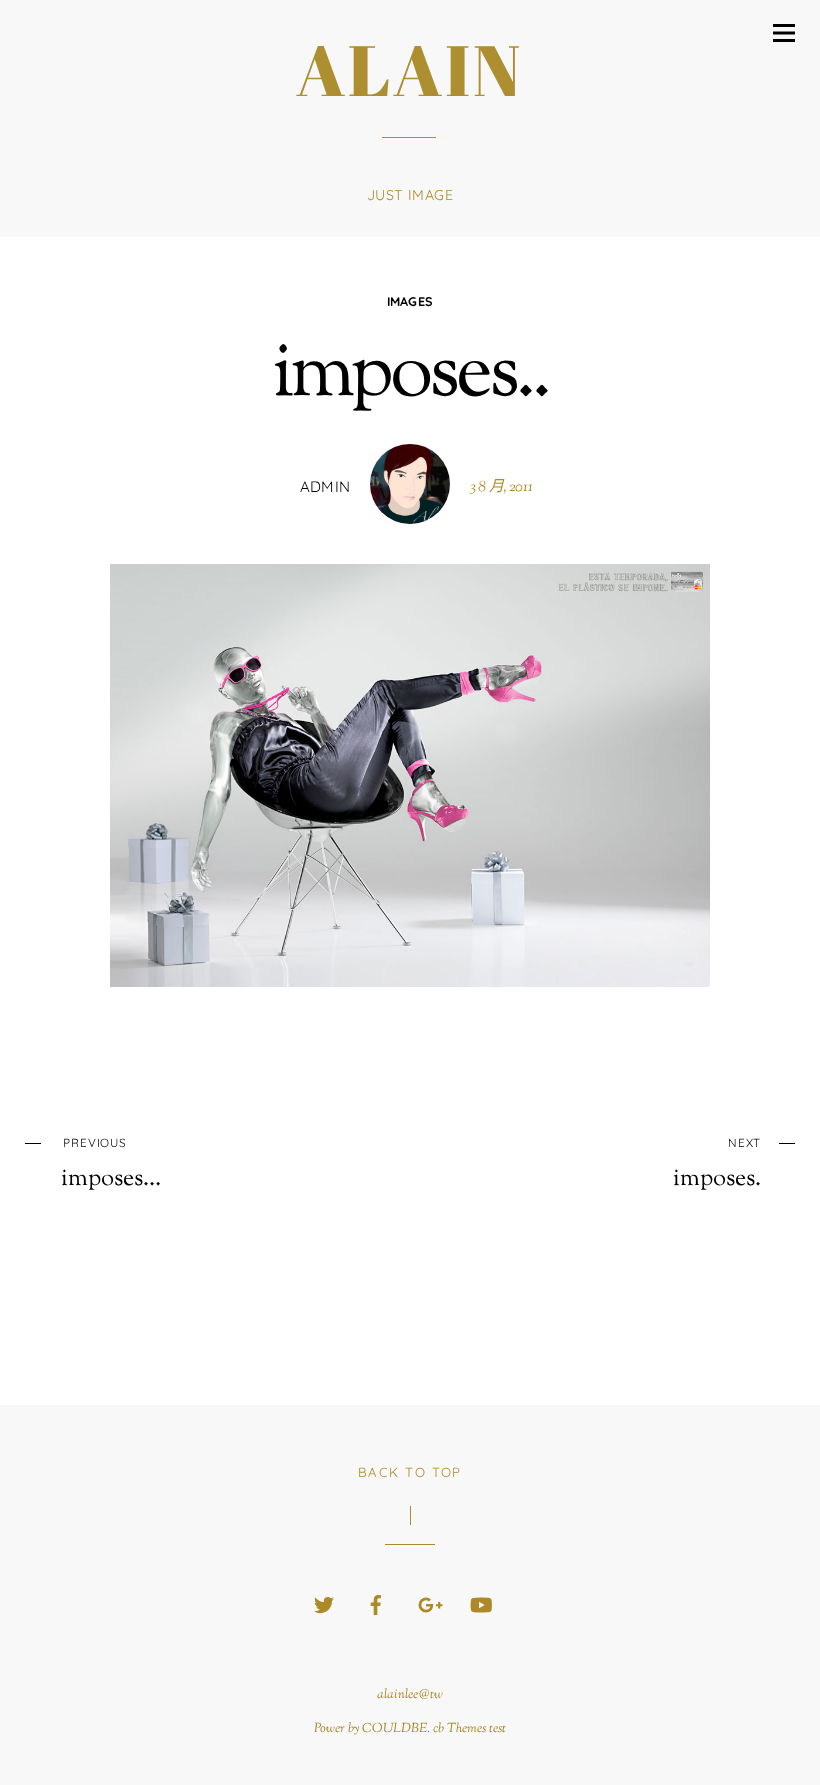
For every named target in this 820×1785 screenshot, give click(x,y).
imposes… (111, 1164)
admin (325, 486)
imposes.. (410, 376)
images (410, 301)
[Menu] (784, 33)
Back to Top (410, 1472)
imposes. (717, 1164)
